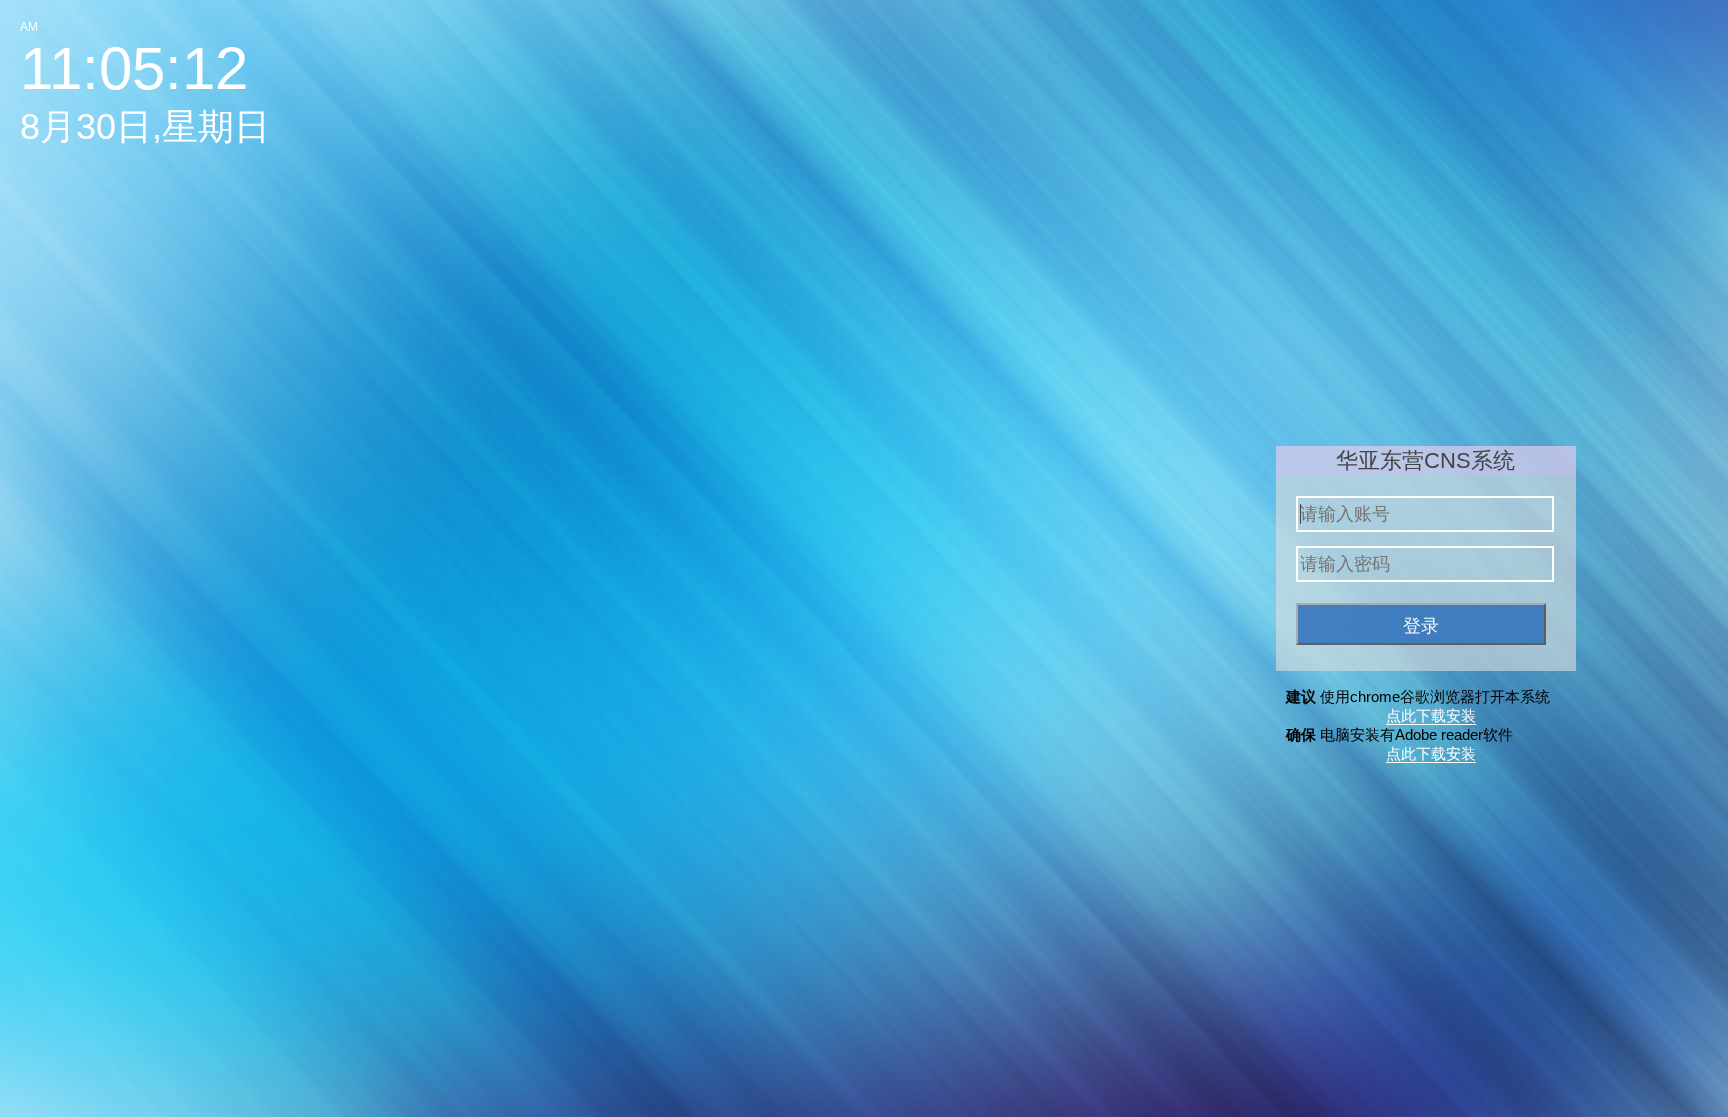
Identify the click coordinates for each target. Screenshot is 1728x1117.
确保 (1303, 734)
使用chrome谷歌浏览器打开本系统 (1435, 696)
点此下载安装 (1431, 715)
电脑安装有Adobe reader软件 (1416, 734)
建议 (1303, 696)
